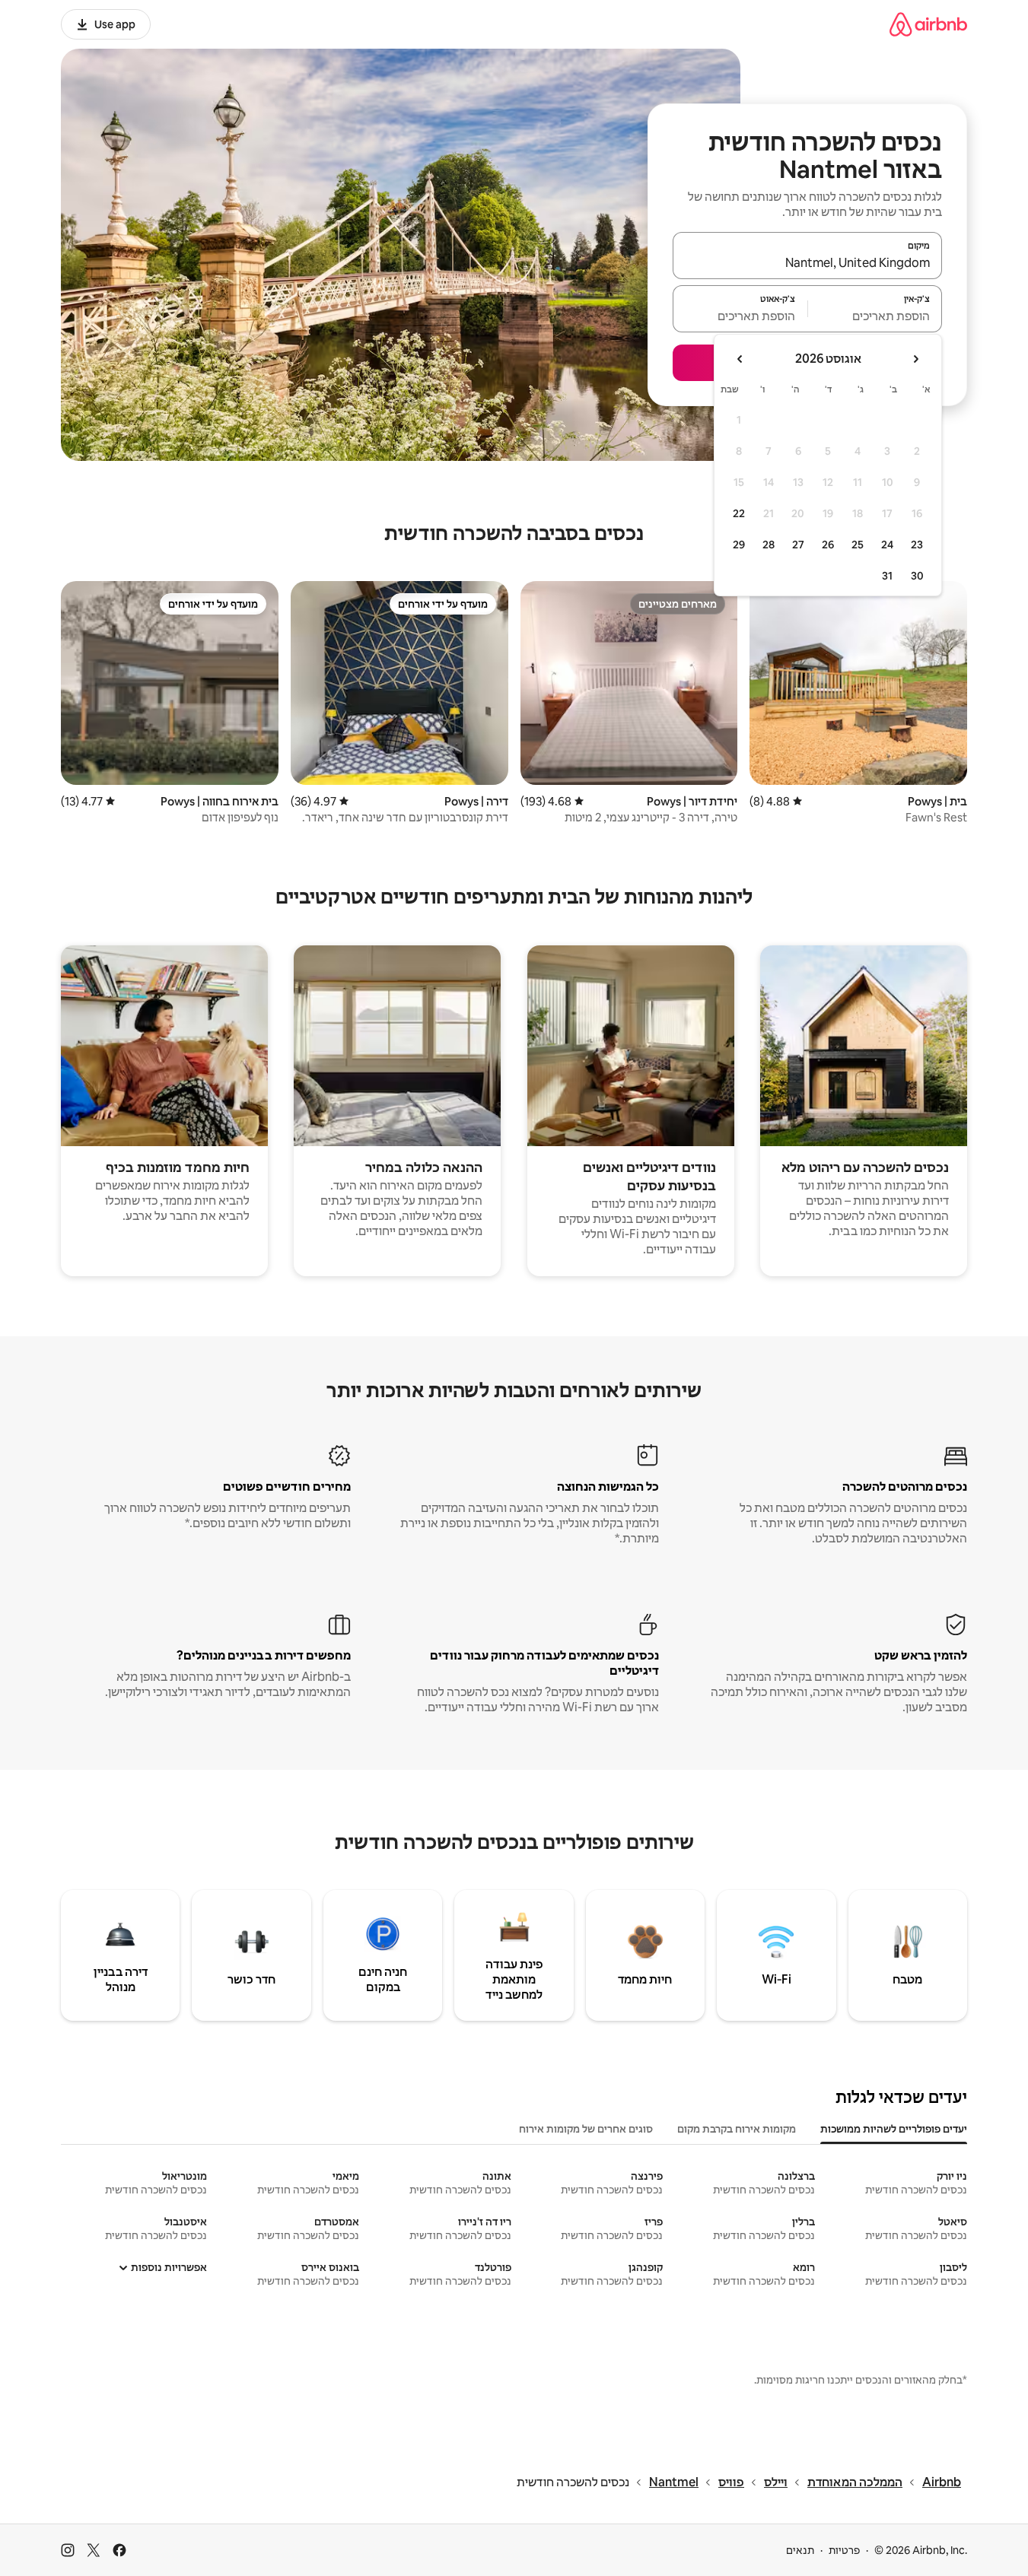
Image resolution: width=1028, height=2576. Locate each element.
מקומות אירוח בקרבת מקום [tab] (737, 2129)
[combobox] (807, 262)
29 (739, 545)
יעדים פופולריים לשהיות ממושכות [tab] (894, 2129)
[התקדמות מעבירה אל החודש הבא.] (740, 359)
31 (887, 576)
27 (798, 545)
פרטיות (844, 2550)
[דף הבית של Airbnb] (928, 24)
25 (858, 545)
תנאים (800, 2550)
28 (769, 545)
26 (828, 545)
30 (917, 576)
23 (917, 545)
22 (739, 513)
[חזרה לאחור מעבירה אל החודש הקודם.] (915, 359)
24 (887, 545)
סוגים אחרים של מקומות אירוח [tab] (586, 2129)
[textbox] (875, 316)
